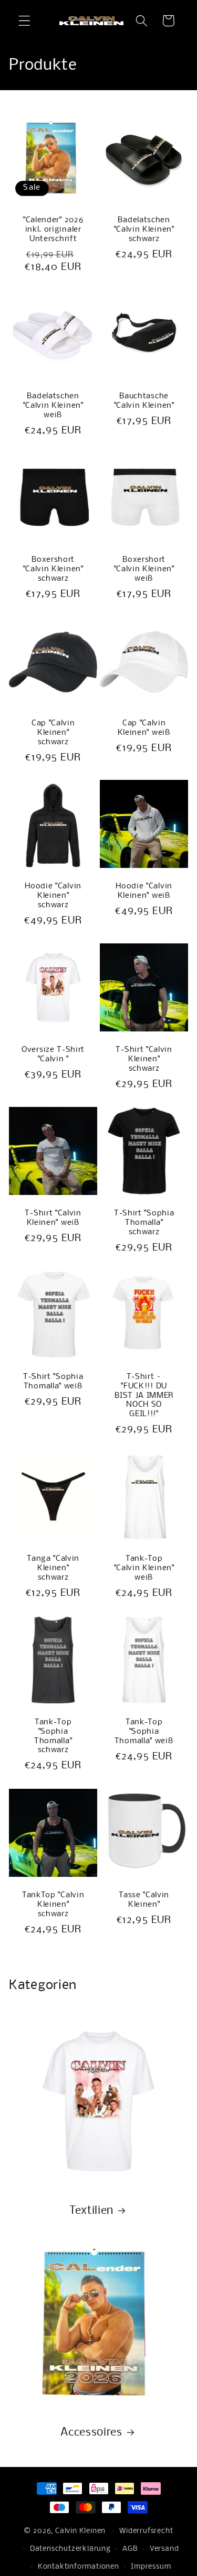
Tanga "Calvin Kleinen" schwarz (53, 1568)
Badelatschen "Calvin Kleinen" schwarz (144, 229)
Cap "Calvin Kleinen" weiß (144, 727)
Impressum (151, 2567)
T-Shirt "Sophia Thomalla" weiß (53, 1381)
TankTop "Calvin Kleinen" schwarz (53, 1904)
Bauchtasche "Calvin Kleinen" (144, 401)
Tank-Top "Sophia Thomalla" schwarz (53, 1736)
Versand (164, 2549)
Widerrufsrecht (146, 2531)
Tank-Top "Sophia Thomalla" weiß (144, 1732)
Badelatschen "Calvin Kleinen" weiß (53, 406)
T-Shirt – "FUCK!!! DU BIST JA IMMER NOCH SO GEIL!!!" (144, 1395)
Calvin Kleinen (80, 2531)
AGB (130, 2549)
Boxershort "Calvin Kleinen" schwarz (53, 569)
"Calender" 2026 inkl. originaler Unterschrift (53, 229)
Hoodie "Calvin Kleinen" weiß (144, 891)
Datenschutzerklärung (70, 2549)
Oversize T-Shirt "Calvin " (53, 1055)
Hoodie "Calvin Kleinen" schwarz (54, 896)
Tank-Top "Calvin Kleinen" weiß (144, 1568)
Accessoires (91, 2432)
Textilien (91, 2211)
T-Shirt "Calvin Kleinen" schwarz (144, 1059)
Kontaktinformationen (79, 2567)
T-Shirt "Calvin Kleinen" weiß (53, 1218)
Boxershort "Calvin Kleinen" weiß (144, 569)
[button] (24, 21)
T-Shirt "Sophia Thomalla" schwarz (143, 1223)
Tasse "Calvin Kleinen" (144, 1899)
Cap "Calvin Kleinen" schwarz (53, 732)
